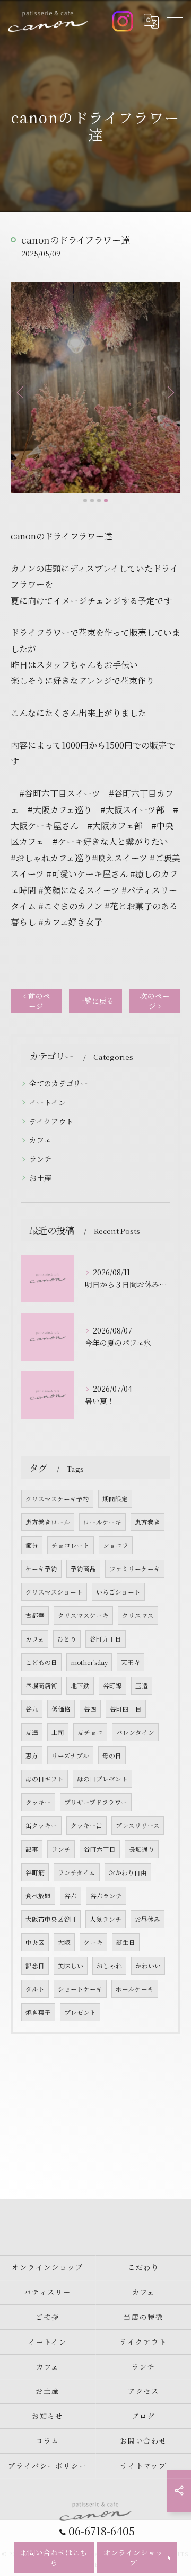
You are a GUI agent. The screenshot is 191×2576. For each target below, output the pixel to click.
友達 (32, 1732)
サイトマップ (144, 2466)
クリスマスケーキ (83, 1615)
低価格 (61, 1709)
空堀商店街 (41, 1686)
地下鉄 (80, 1686)
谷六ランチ (106, 1896)
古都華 (35, 1615)
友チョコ (90, 1732)
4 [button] (106, 501)
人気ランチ (106, 1919)
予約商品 (83, 1569)
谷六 (71, 1896)
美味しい (71, 1966)
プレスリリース (138, 1825)
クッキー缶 (86, 1825)
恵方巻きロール (48, 1522)
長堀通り (142, 1849)
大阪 (64, 1942)
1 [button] (85, 501)
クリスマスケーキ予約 (57, 1499)
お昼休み (147, 1919)
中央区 (35, 1942)
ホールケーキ (135, 1989)
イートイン (47, 1102)
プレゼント (80, 2012)
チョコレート (71, 1545)
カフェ (40, 1140)
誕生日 (126, 1942)
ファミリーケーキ (135, 1569)
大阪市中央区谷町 (51, 1919)
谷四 (90, 1709)
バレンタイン (135, 1732)
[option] (95, 388)
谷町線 (112, 1686)
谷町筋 (35, 1872)
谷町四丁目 (126, 1709)
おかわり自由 (128, 1872)
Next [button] (170, 392)
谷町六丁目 (100, 1849)
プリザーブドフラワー (96, 1802)
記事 (32, 1849)
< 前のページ (36, 1001)
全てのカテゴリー (59, 1083)
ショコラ (116, 1545)
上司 (58, 1732)
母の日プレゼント (102, 1779)
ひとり (67, 1639)
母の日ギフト (45, 1779)
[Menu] (175, 21)
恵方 (32, 1755)
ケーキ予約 (41, 1569)
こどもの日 (41, 1662)
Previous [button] (21, 392)
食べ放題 (38, 1896)
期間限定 (115, 1499)
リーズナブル (70, 1755)
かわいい (148, 1966)
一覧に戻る (95, 1001)
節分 (32, 1545)
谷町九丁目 (106, 1639)
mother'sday (89, 1662)
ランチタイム (77, 1872)
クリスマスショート (54, 1592)
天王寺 (131, 1662)
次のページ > (155, 1001)
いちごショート (118, 1592)
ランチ (40, 1159)
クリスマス (138, 1615)
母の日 (112, 1755)
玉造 (142, 1686)
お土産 (40, 1178)
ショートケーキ (80, 1989)
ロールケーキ (102, 1522)
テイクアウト (51, 1121)
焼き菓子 (38, 2012)
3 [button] (99, 501)
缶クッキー (41, 1825)
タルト (35, 1989)
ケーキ (93, 1942)
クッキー (38, 1802)
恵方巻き (147, 1522)
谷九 (32, 1709)
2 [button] (92, 501)
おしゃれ (109, 1966)
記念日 (35, 1966)
